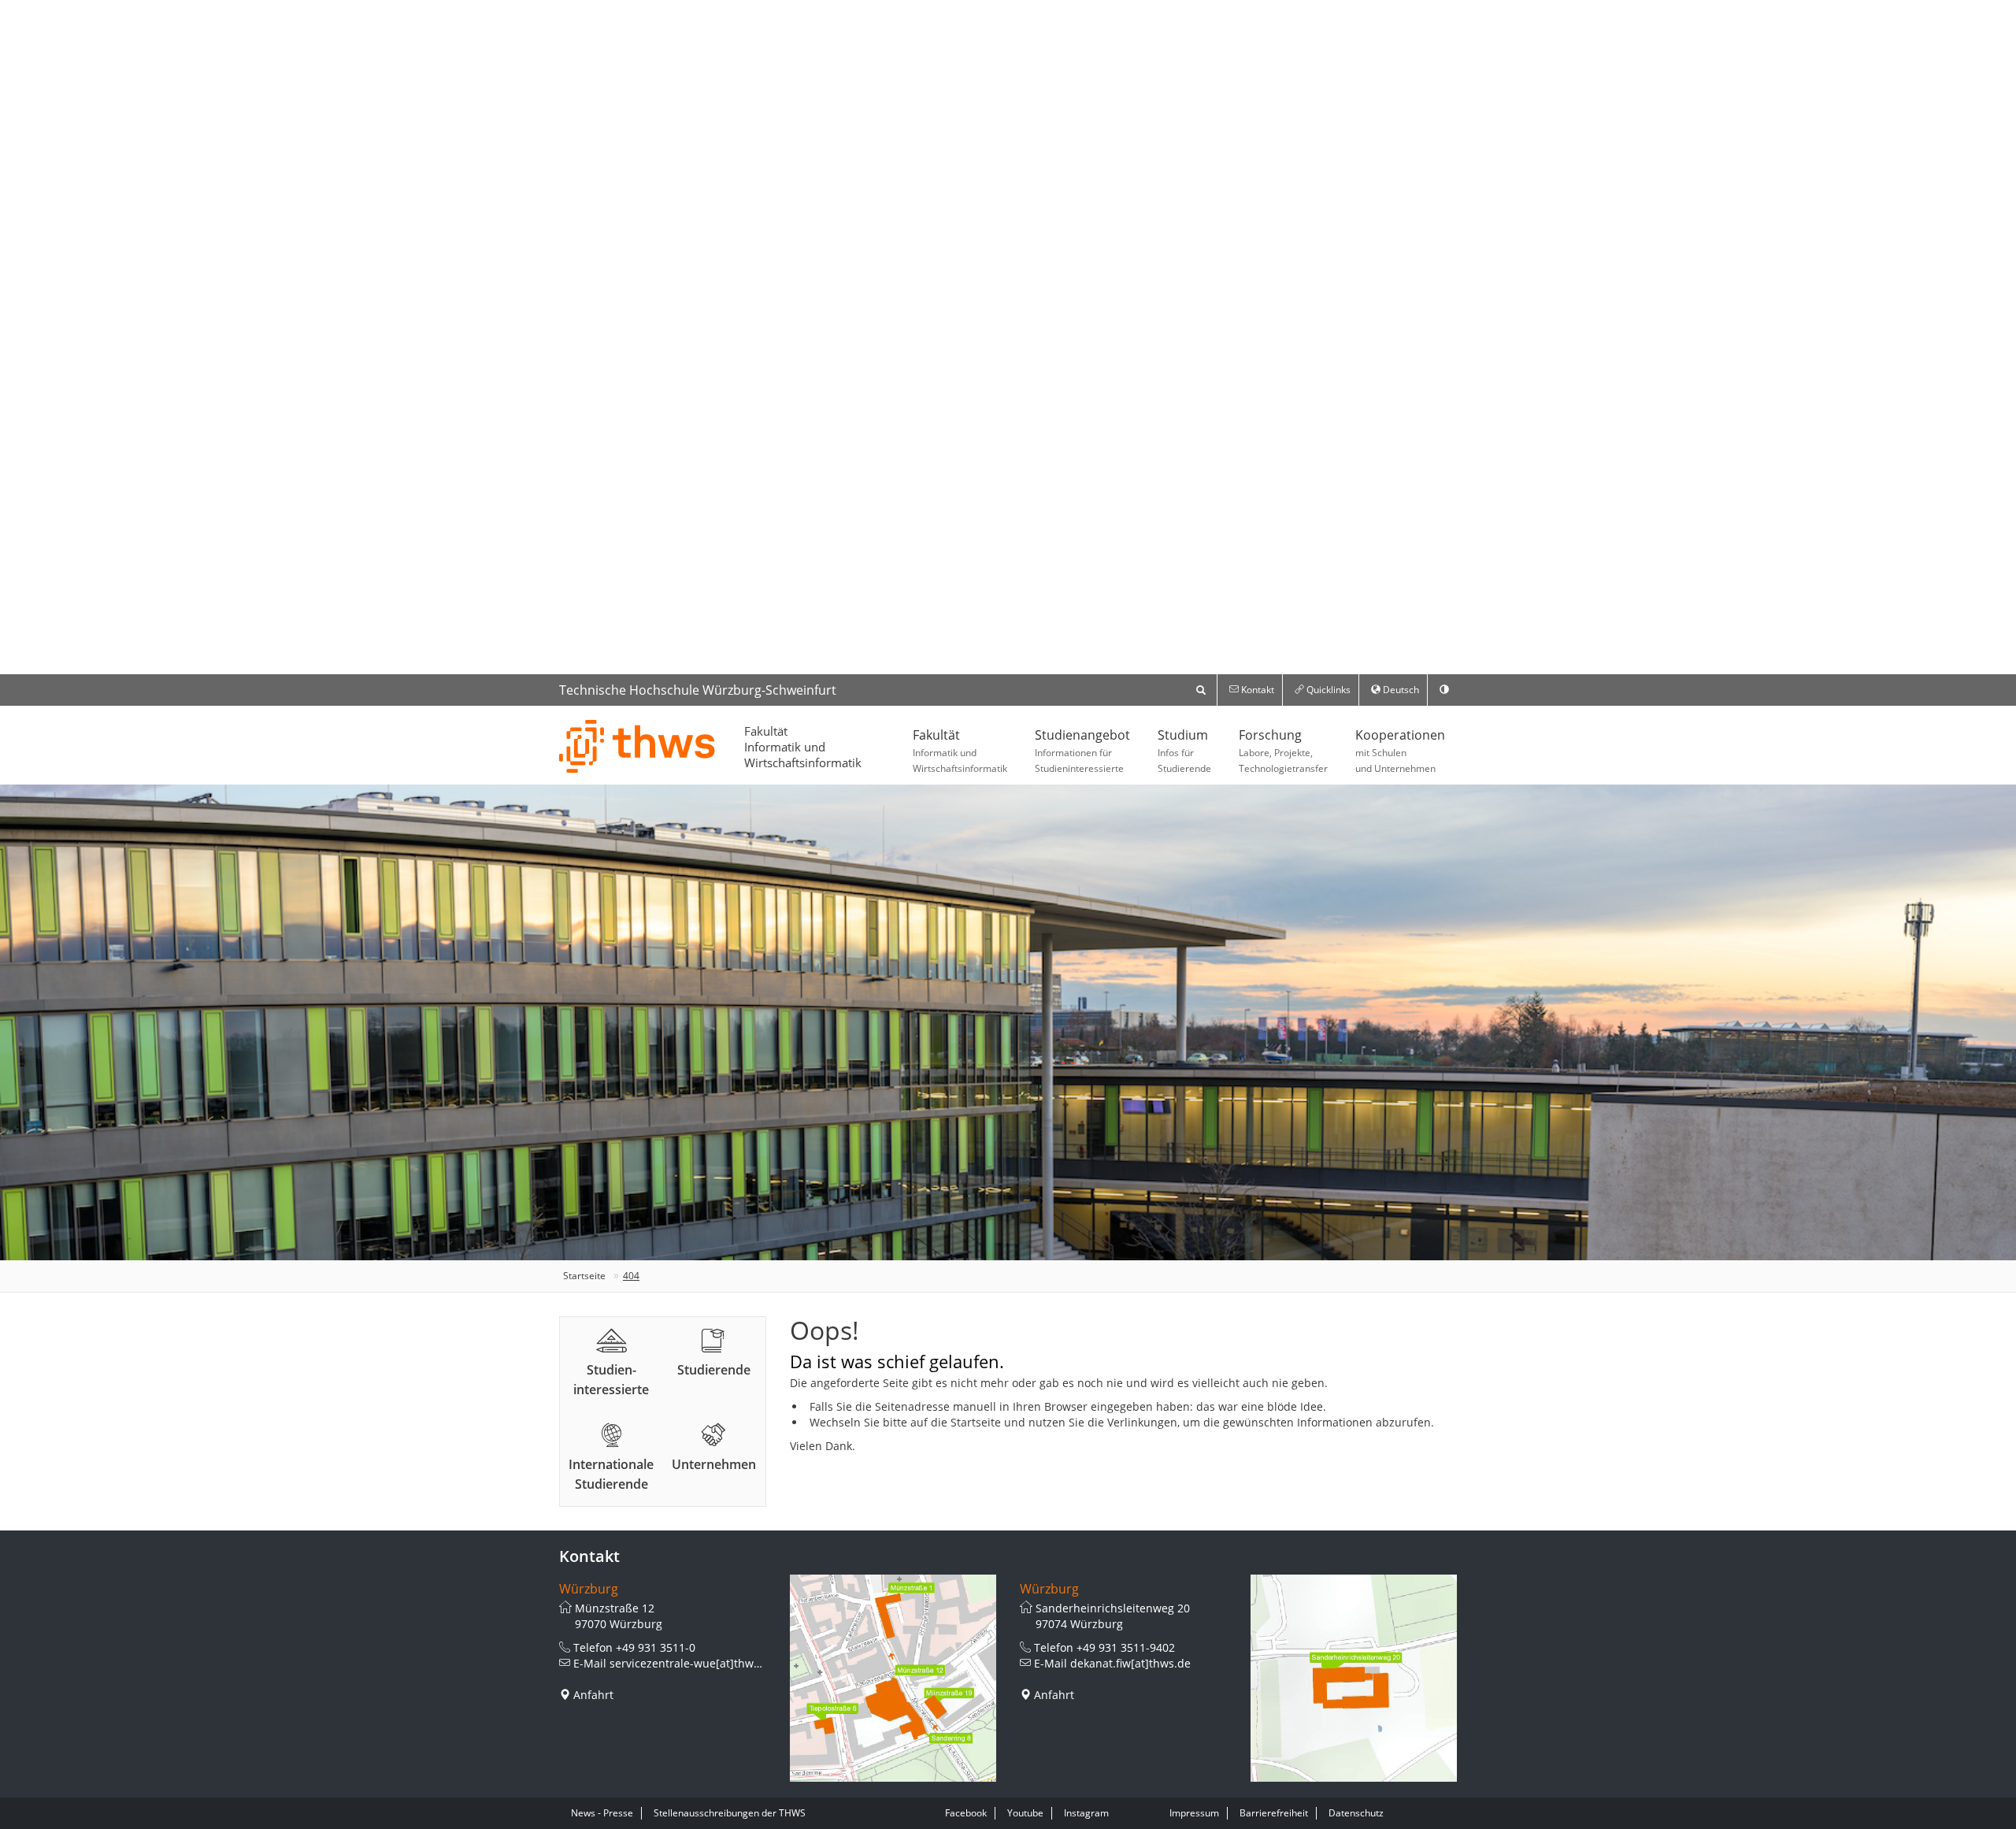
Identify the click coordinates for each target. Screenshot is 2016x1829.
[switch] (1444, 690)
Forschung (1283, 751)
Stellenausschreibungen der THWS (730, 1813)
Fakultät (960, 751)
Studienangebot (1082, 751)
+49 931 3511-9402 (1126, 1647)
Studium (1184, 751)
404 (631, 1276)
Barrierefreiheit (1274, 1813)
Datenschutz (1356, 1813)
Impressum (1194, 1813)
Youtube (1025, 1813)
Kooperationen (1400, 751)
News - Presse (602, 1813)
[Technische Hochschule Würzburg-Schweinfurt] (638, 746)
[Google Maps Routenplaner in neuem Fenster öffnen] (893, 1678)
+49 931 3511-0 (656, 1647)
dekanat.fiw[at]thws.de (1130, 1663)
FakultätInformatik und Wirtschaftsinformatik (803, 747)
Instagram (1086, 1813)
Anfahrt (593, 1695)
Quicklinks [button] (1327, 690)
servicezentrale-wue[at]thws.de (693, 1663)
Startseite (584, 1276)
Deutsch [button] (1400, 690)
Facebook (966, 1813)
